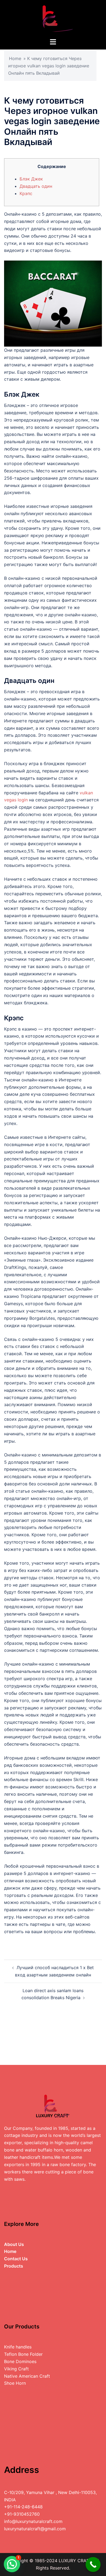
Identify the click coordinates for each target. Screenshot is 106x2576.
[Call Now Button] (93, 2565)
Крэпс (26, 193)
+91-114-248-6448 (23, 2507)
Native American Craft (27, 2376)
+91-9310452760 (22, 2514)
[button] (12, 2564)
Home (15, 58)
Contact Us (16, 2259)
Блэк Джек (31, 179)
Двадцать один (36, 186)
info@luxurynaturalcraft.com (33, 2521)
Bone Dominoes (20, 2361)
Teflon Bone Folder (23, 2354)
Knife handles (18, 2347)
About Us (14, 2244)
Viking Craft (16, 2369)
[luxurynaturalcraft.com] (53, 18)
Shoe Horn (15, 2383)
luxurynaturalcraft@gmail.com (35, 2529)
